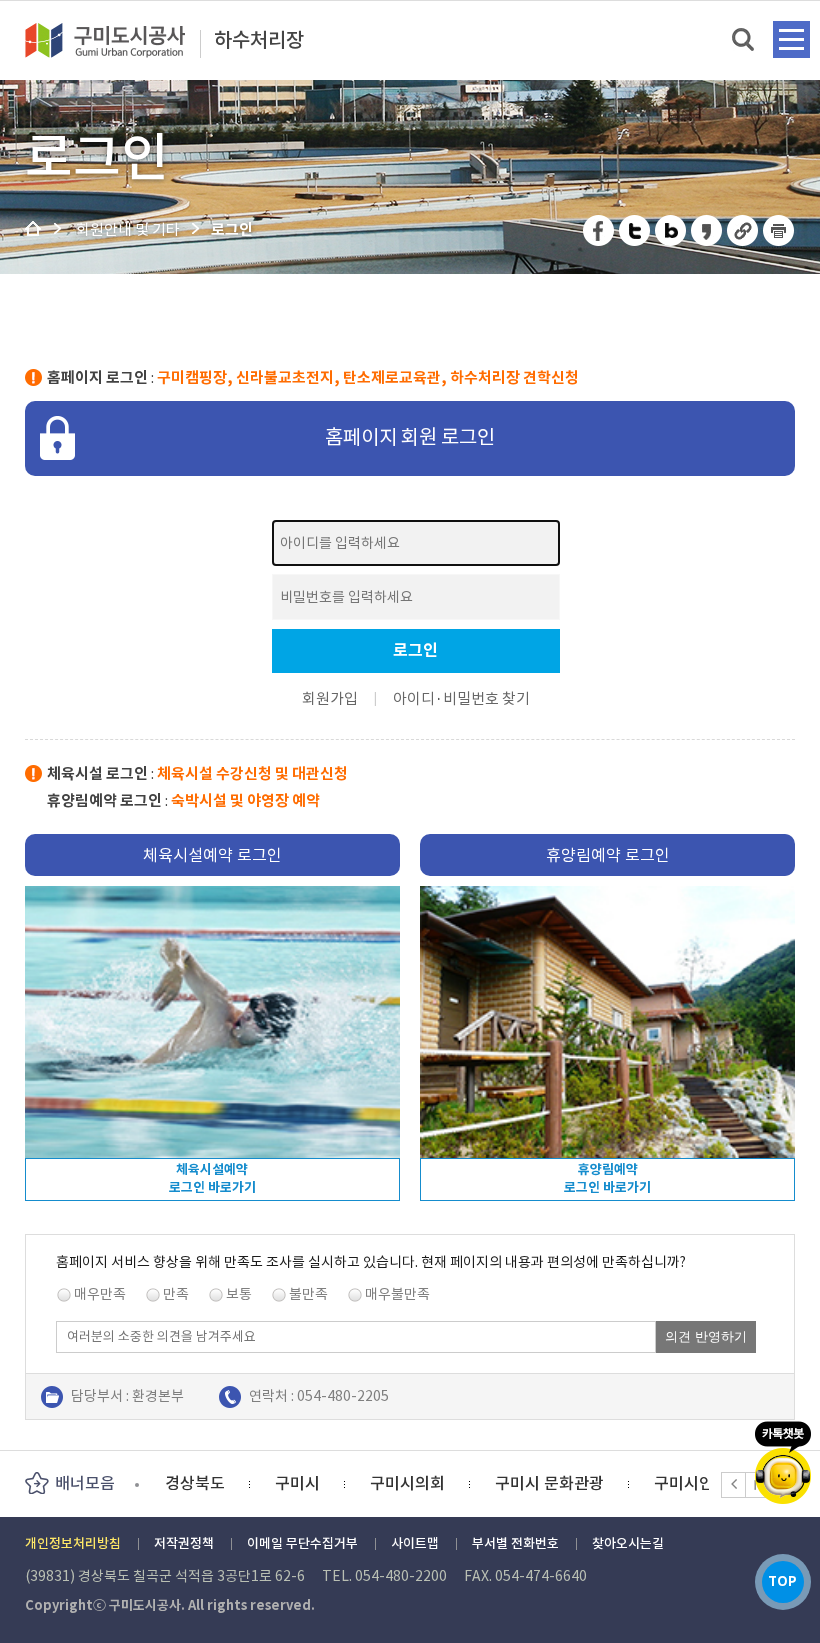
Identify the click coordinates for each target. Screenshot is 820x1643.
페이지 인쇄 (779, 230)
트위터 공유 (635, 230)
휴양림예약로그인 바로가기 (607, 1178)
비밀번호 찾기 (486, 698)
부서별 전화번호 (515, 1543)
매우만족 (100, 1294)
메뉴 (791, 39)
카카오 (783, 1462)
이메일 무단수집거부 (302, 1543)
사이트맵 (415, 1543)
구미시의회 (297, 1483)
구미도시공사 (118, 40)
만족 (176, 1294)
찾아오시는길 (628, 1543)
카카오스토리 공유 (707, 230)
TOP (782, 1581)
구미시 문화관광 (439, 1483)
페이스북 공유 (599, 230)
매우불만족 (397, 1294)
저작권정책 (184, 1543)
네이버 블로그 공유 (671, 230)
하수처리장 (259, 41)
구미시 (187, 1483)
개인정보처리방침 (73, 1543)
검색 (744, 40)
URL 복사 (743, 230)
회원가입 (330, 698)
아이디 (414, 698)
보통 (239, 1294)
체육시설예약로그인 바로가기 (212, 1178)
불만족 (308, 1294)
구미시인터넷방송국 (611, 1483)
